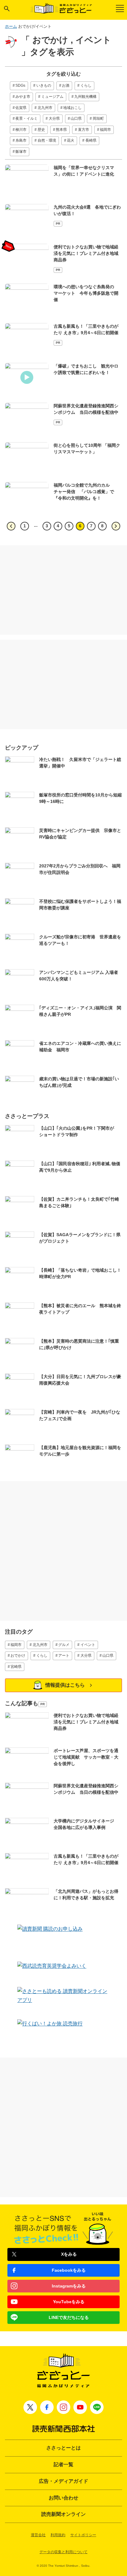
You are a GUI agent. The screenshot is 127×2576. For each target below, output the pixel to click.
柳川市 (21, 130)
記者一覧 (63, 2464)
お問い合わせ (63, 2498)
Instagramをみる (69, 2286)
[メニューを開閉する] (120, 8)
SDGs (20, 85)
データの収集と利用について (63, 2552)
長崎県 (91, 140)
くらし (86, 85)
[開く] (7, 9)
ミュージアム (52, 97)
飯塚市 (21, 152)
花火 (71, 140)
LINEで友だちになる (69, 2317)
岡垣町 (98, 118)
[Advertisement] (63, 590)
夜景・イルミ (27, 118)
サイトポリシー (83, 2535)
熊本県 (61, 130)
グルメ (64, 1645)
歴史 (41, 130)
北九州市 (45, 108)
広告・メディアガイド (63, 2481)
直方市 (84, 130)
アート (64, 1656)
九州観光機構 (85, 97)
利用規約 (58, 2535)
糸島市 (21, 140)
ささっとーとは (63, 2448)
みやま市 (23, 97)
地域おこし (72, 108)
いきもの (44, 85)
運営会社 (38, 2535)
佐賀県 (21, 108)
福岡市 (105, 130)
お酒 (66, 85)
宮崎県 (16, 1667)
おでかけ (18, 1656)
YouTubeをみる (69, 2302)
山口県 (76, 118)
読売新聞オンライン (63, 2514)
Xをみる (69, 2254)
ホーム (11, 26)
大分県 (54, 118)
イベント (88, 1645)
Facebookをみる (69, 2270)
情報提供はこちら (65, 1685)
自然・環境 (47, 140)
